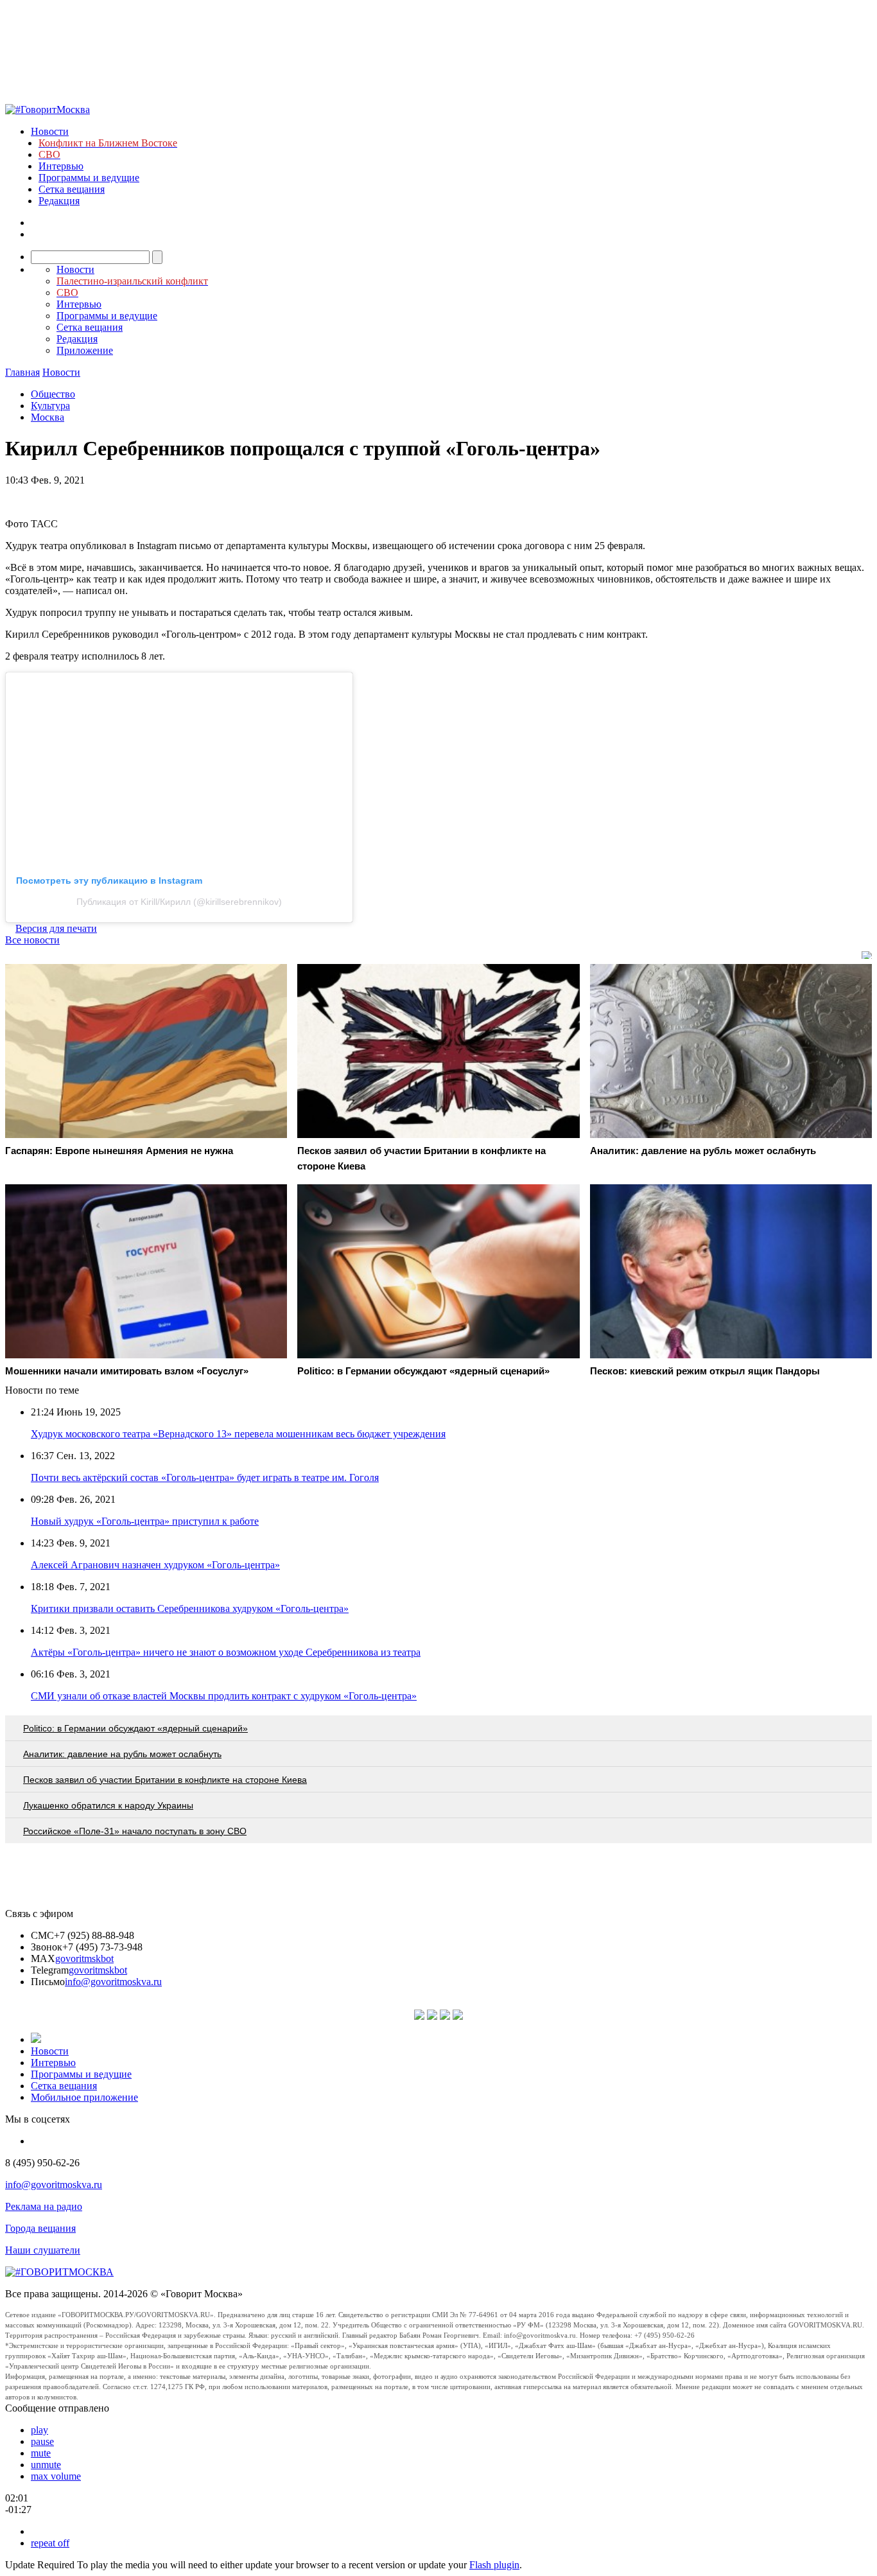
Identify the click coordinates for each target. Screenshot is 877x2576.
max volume (56, 2476)
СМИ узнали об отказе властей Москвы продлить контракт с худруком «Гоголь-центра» (224, 1696)
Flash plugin (494, 2565)
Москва (48, 417)
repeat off (50, 2543)
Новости (50, 131)
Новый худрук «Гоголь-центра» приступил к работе (145, 1521)
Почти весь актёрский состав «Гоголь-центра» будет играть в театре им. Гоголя (205, 1477)
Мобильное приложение (84, 2097)
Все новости (32, 940)
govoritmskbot (84, 1958)
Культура (50, 406)
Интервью (61, 166)
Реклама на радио (44, 2206)
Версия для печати (56, 928)
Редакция (59, 201)
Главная (22, 372)
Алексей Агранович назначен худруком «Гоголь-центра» (155, 1565)
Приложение (85, 350)
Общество (53, 394)
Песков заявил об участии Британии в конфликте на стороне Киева (165, 1780)
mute (41, 2453)
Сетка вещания (72, 189)
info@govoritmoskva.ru (113, 1982)
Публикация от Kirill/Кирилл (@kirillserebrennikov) (179, 902)
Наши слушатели (43, 2250)
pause (42, 2441)
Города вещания (40, 2228)
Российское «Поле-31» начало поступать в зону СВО (135, 1831)
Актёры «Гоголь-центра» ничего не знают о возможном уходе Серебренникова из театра (226, 1652)
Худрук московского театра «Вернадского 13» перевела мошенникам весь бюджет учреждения (238, 1434)
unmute (46, 2465)
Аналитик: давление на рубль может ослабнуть (122, 1754)
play (39, 2430)
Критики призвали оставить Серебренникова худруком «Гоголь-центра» (190, 1608)
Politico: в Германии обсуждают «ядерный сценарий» (135, 1728)
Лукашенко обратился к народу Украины (108, 1805)
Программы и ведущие (89, 178)
